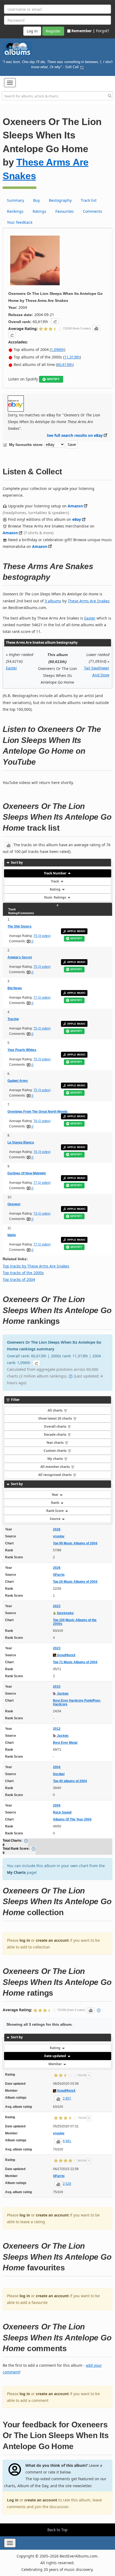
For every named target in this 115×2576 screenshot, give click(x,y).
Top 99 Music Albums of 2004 (75, 1543)
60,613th (65, 364)
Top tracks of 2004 (19, 1279)
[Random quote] (82, 67)
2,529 (67, 2184)
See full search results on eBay (75, 435)
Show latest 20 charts (55, 1418)
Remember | (83, 31)
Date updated (55, 2056)
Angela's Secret (20, 957)
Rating (55, 889)
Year (55, 1495)
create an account (52, 1940)
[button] (10, 83)
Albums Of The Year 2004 (72, 1819)
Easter (90, 618)
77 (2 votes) (42, 998)
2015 (57, 1687)
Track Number (55, 873)
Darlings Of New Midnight (27, 1173)
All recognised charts (55, 1475)
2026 (57, 1529)
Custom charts (55, 1451)
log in (25, 1940)
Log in (13, 2500)
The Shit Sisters (20, 926)
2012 (57, 1729)
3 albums (53, 601)
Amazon (75, 506)
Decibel (59, 1774)
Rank (55, 1503)
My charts (55, 1459)
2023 (57, 1606)
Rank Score (55, 1511)
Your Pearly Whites (22, 1050)
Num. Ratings (55, 897)
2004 (57, 1767)
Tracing (13, 1019)
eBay (77, 519)
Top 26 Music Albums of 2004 (75, 1582)
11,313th (72, 357)
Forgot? (103, 31)
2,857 (67, 2098)
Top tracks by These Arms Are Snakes (36, 1266)
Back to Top (57, 2530)
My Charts (16, 1872)
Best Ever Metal (65, 1743)
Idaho (12, 1235)
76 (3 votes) (42, 1152)
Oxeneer (14, 1204)
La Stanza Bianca (21, 1142)
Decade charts (55, 1434)
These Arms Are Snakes (89, 601)
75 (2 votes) (42, 1028)
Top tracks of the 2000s (23, 1273)
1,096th (57, 349)
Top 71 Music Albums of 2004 (75, 1662)
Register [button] (53, 31)
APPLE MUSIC (76, 931)
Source (55, 1519)
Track (55, 881)
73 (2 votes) (42, 1214)
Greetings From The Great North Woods (38, 1112)
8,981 (67, 2141)
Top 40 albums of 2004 (70, 1781)
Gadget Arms (18, 1081)
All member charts (55, 1467)
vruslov (59, 1536)
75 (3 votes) (42, 936)
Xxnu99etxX (66, 1655)
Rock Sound (62, 1812)
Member (55, 2064)
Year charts (55, 1443)
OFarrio (59, 1575)
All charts (55, 1410)
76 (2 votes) (42, 1121)
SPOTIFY (53, 379)
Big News (15, 988)
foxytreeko (65, 1613)
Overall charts (55, 1426)
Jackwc (62, 1694)
